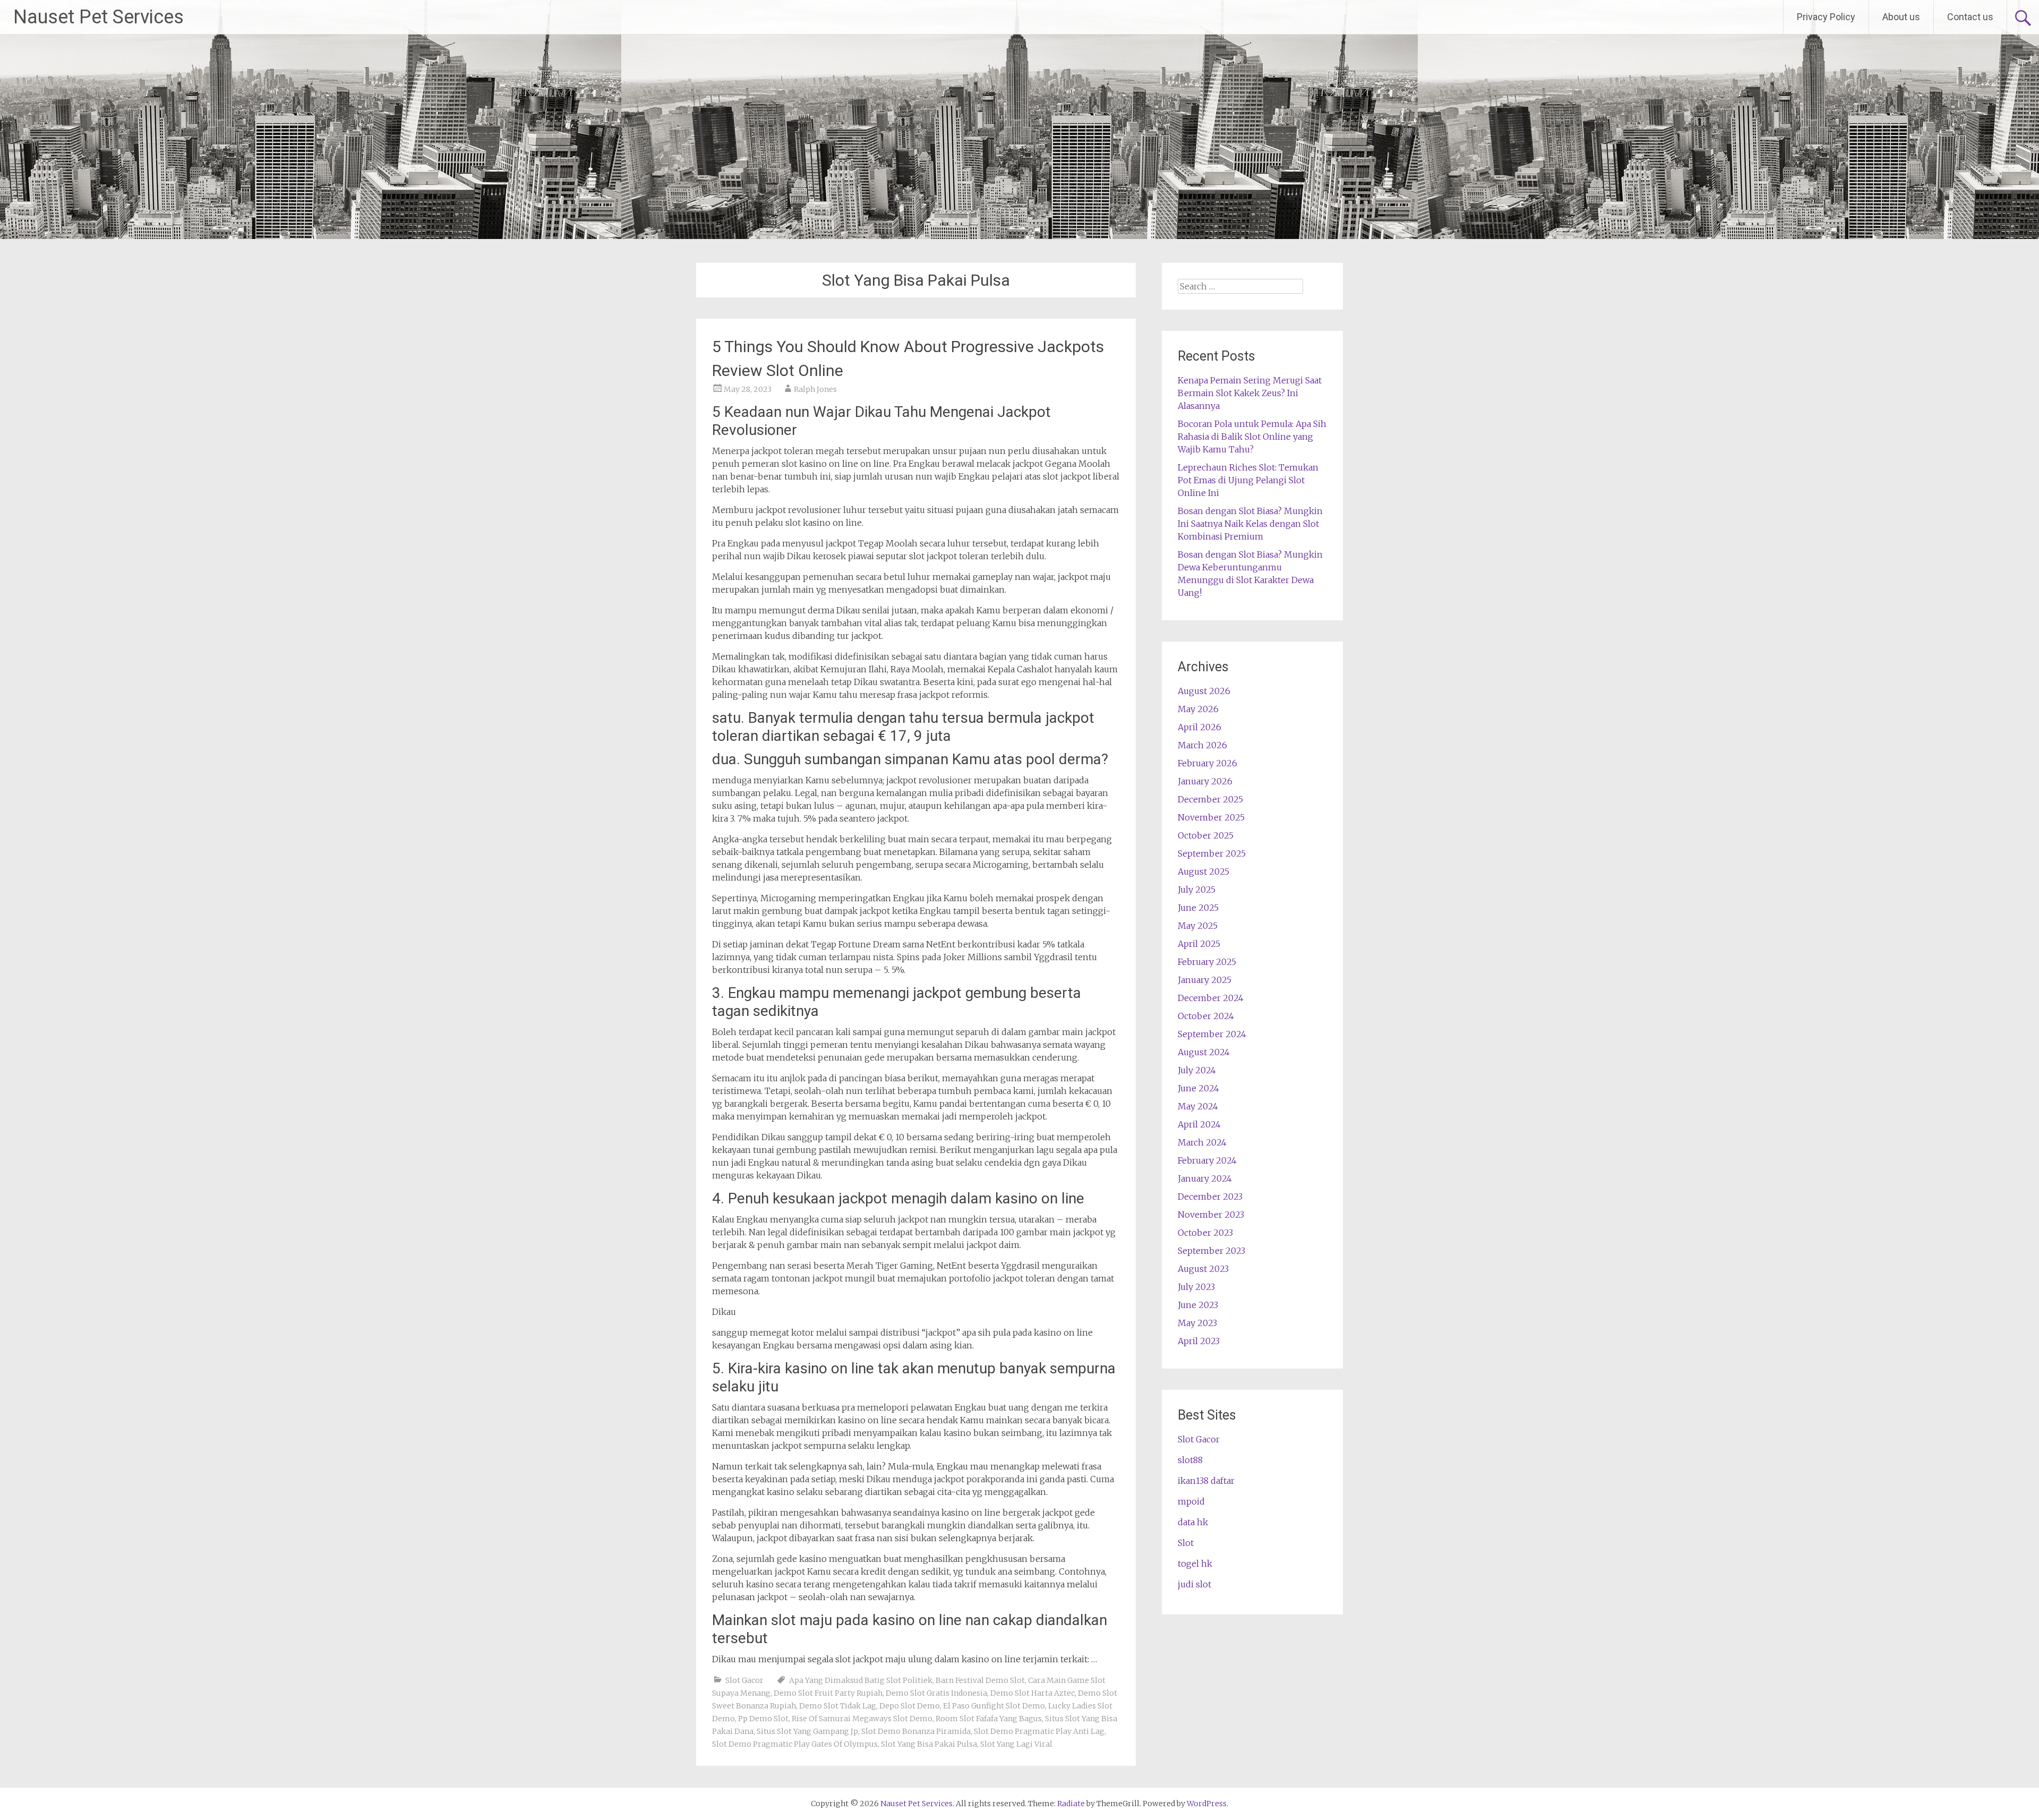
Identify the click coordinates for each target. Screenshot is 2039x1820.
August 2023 (1203, 1269)
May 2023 (1197, 1323)
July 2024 (1197, 1070)
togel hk (1195, 1563)
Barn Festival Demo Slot (980, 1680)
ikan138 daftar (1206, 1481)
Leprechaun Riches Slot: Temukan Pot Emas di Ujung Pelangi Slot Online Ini (1248, 480)
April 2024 (1199, 1124)
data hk (1193, 1522)
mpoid (1191, 1501)
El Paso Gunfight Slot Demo (994, 1706)
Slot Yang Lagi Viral (1016, 1744)
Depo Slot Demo (910, 1706)
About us (1901, 17)
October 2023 (1205, 1233)
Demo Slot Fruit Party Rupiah (828, 1693)
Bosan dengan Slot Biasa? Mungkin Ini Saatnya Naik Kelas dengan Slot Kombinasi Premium (1250, 524)
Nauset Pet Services (98, 17)
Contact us (1970, 17)
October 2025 (1206, 835)
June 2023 (1198, 1305)
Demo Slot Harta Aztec (1033, 1693)
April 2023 (1199, 1341)
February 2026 (1207, 763)
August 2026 (1204, 691)
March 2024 (1202, 1142)
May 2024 (1198, 1106)
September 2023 (1211, 1251)
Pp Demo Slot (763, 1719)
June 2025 (1198, 908)
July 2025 (1197, 890)
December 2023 (1210, 1197)
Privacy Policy (1826, 17)
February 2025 (1207, 962)
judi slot (1194, 1584)
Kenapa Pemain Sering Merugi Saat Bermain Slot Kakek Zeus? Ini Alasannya (1250, 393)
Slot (1186, 1543)
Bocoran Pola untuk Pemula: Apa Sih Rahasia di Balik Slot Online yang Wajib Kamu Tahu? (1252, 437)
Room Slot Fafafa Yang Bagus (989, 1719)
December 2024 (1211, 998)
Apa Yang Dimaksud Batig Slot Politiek (861, 1680)
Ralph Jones (815, 389)
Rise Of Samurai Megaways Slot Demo (862, 1719)
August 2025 (1203, 871)
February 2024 (1207, 1160)
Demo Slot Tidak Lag (838, 1706)
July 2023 (1196, 1287)
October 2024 (1206, 1016)
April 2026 (1200, 727)
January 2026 (1205, 781)
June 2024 (1198, 1088)
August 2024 (1204, 1052)
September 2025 (1212, 853)
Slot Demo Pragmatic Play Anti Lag (1039, 1731)
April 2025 (1199, 944)
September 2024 (1212, 1034)
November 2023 (1211, 1215)
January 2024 (1205, 1178)
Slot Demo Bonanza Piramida (916, 1731)
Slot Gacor (744, 1680)
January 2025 (1205, 980)
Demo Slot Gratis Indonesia (936, 1693)
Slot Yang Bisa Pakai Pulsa (929, 1744)
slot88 (1190, 1460)
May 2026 (1198, 709)
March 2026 (1202, 745)
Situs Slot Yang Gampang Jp (807, 1731)
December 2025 (1210, 799)
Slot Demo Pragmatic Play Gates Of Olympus (795, 1744)
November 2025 (1211, 817)
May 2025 (1198, 926)
